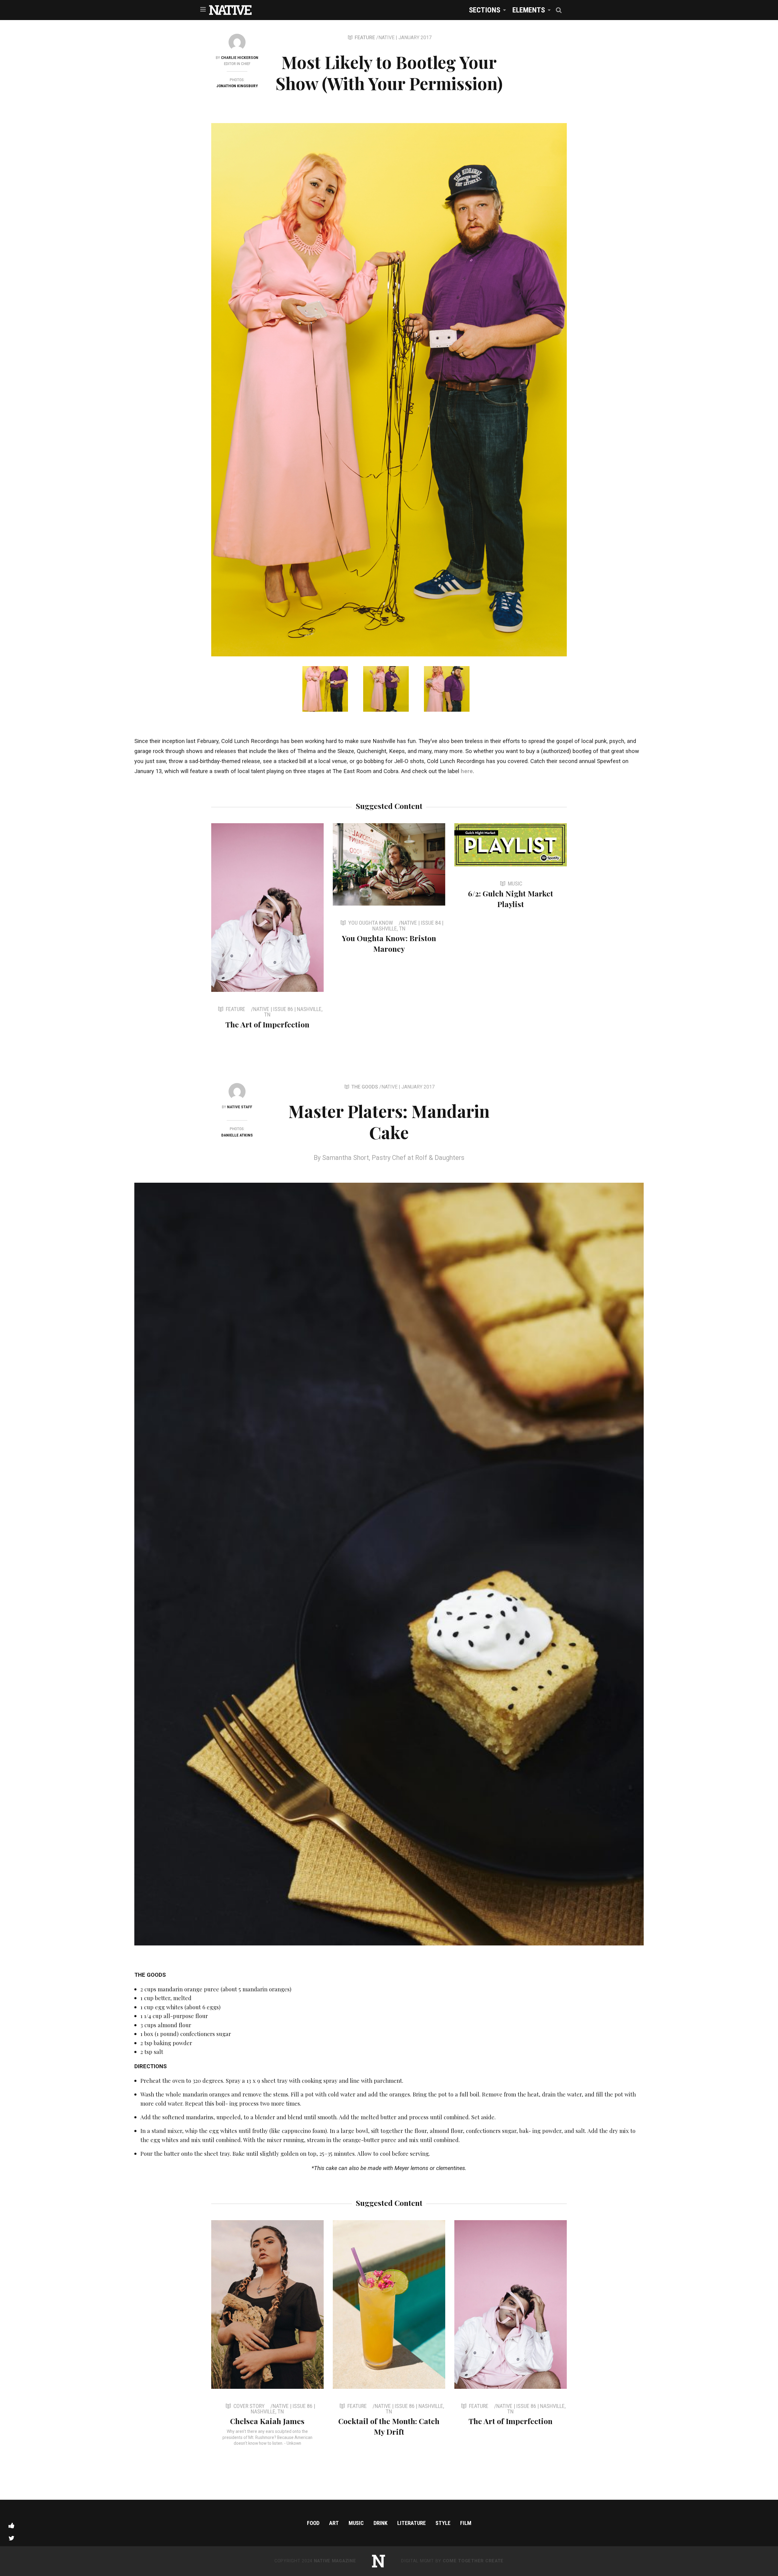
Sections (485, 10)
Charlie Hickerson (240, 57)
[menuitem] (486, 10)
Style (443, 2523)
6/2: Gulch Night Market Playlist (511, 899)
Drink (380, 2523)
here (467, 771)
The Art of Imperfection (267, 1024)
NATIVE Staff (240, 1107)
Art (334, 2523)
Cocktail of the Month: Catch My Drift (389, 2426)
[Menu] (203, 9)
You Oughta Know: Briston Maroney (389, 943)
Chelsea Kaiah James (267, 2421)
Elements (529, 10)
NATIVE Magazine (335, 2561)
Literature (411, 2523)
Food (313, 2523)
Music (356, 2523)
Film (466, 2523)
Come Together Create (473, 2561)
